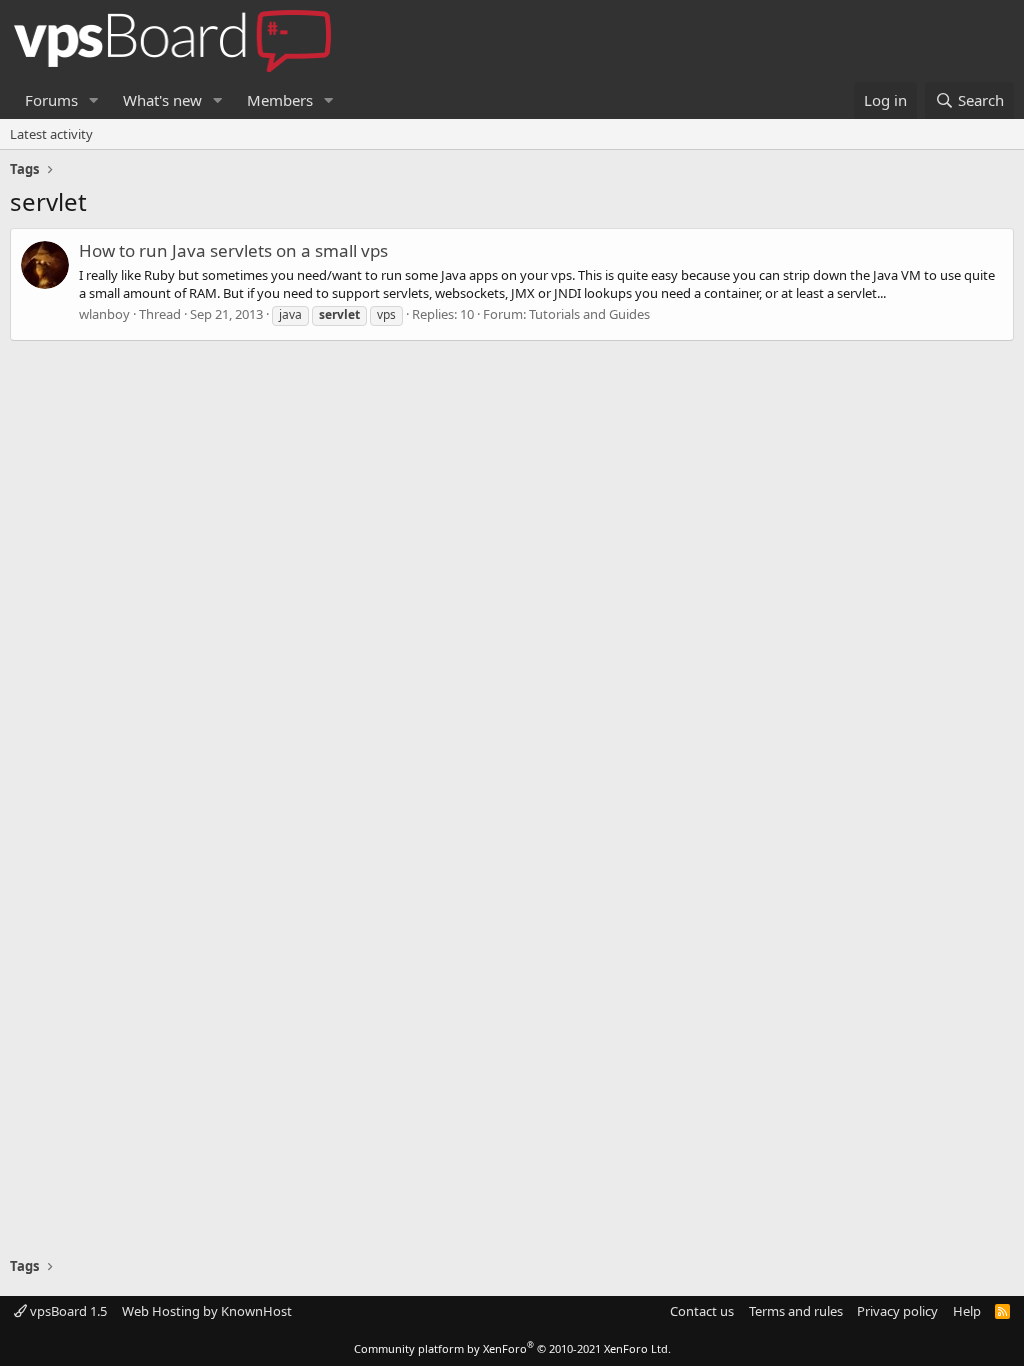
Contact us (702, 1311)
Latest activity (51, 134)
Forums (51, 100)
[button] (94, 100)
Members (280, 100)
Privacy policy (897, 1311)
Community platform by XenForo (512, 1348)
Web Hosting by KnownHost (207, 1311)
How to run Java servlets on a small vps (233, 250)
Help (967, 1311)
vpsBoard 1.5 (67, 1311)
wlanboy (104, 314)
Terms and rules (796, 1311)
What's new (162, 100)
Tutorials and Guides (589, 314)
